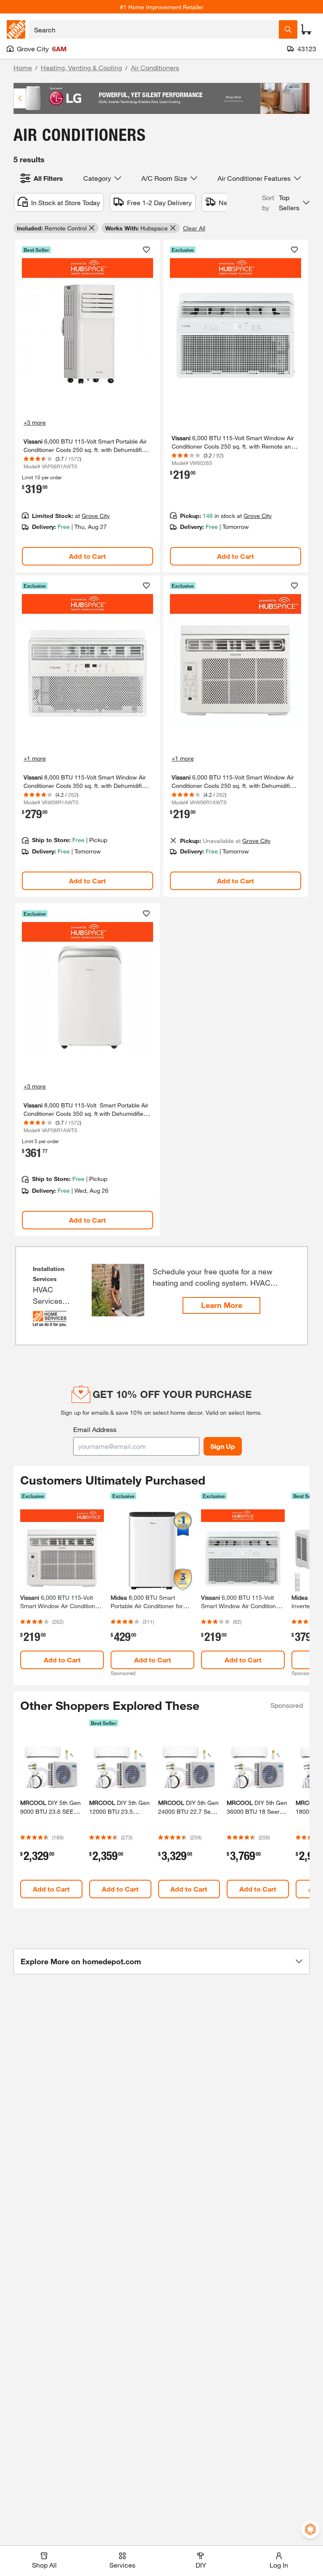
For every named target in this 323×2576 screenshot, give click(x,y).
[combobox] (154, 29)
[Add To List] (146, 250)
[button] (286, 203)
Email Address (95, 1429)
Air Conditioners (155, 67)
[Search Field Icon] (288, 29)
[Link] (87, 406)
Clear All (194, 228)
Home (23, 67)
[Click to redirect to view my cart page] (306, 29)
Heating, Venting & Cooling (81, 67)
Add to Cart (87, 556)
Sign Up (223, 1446)
